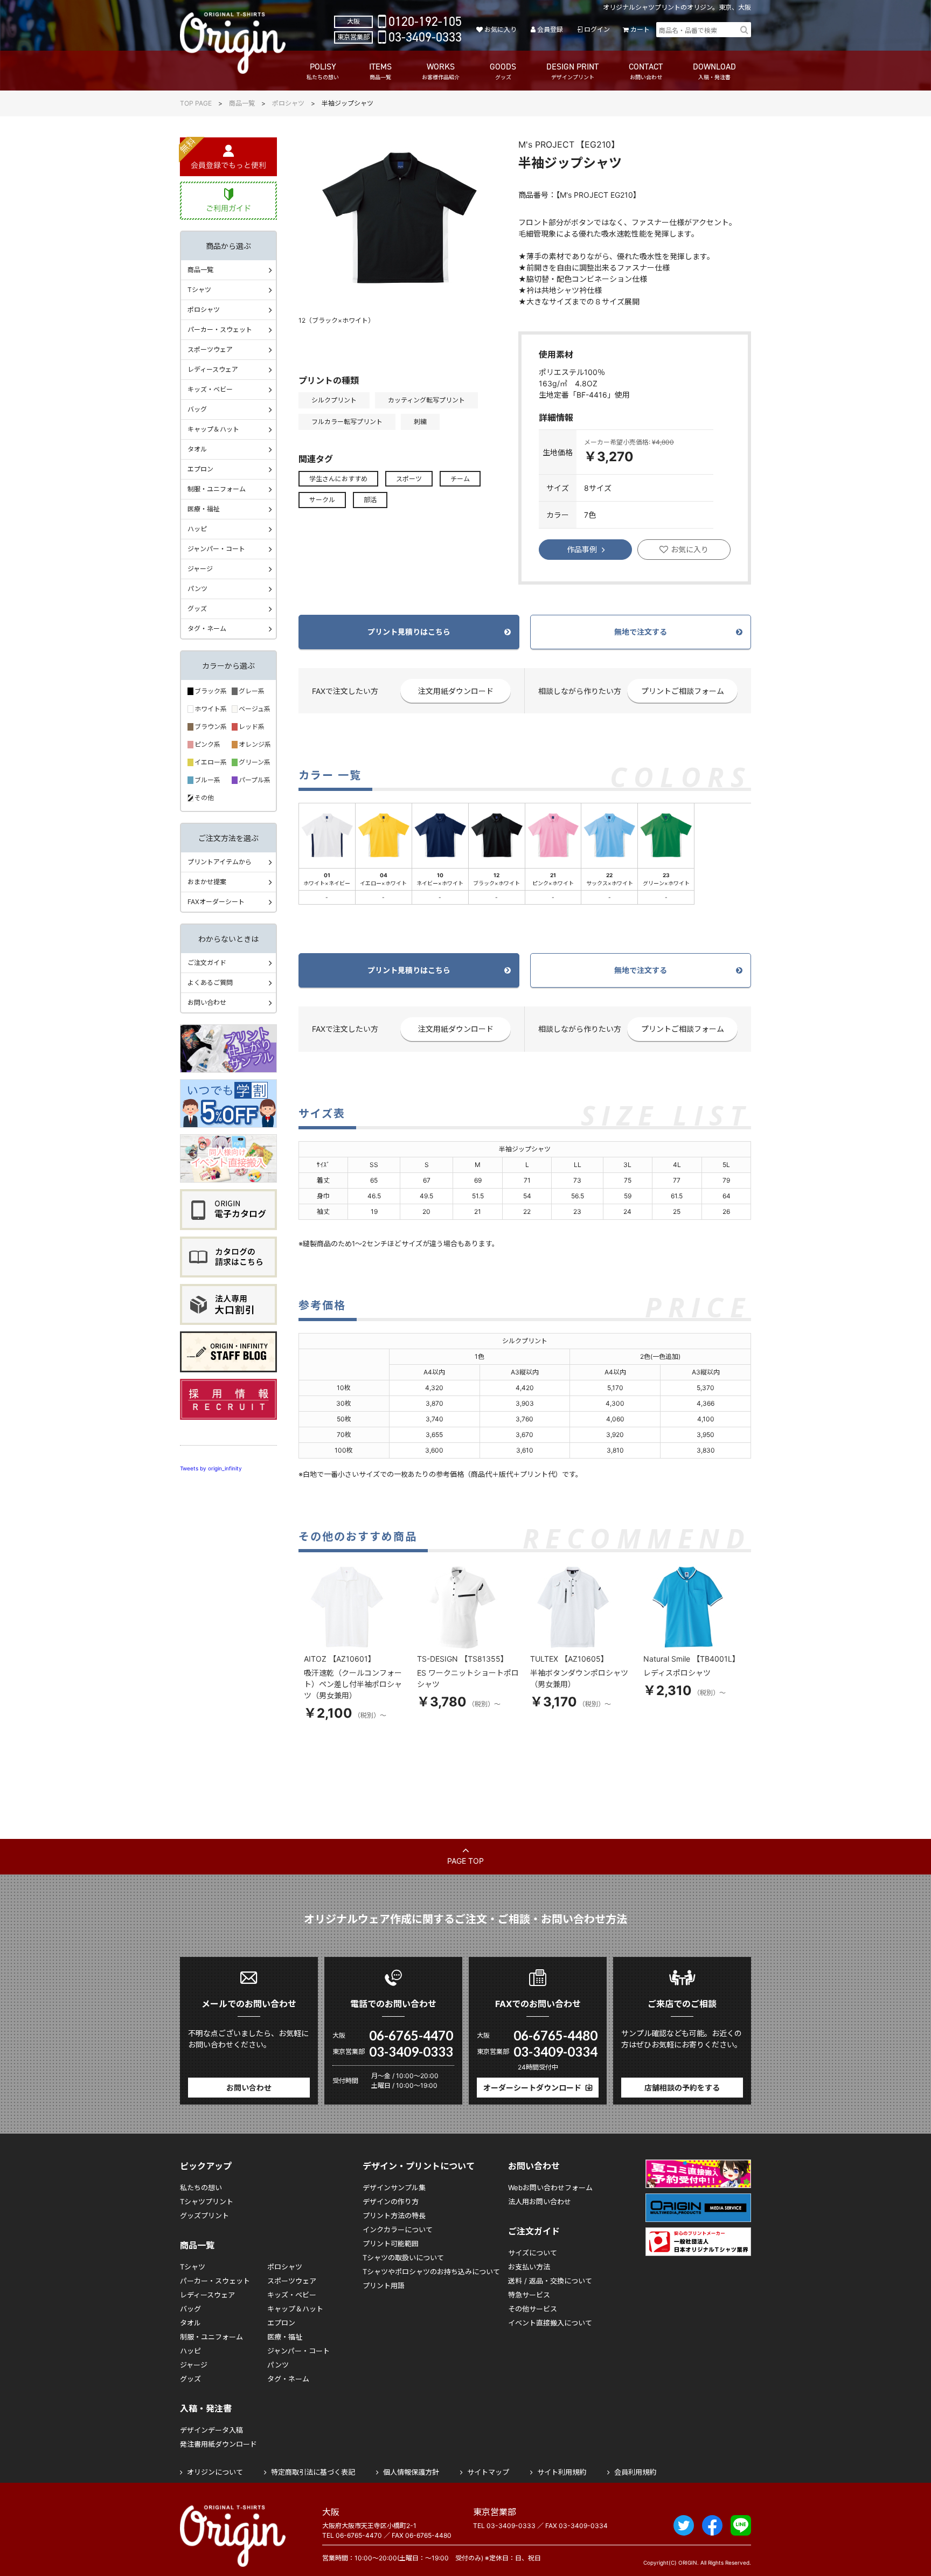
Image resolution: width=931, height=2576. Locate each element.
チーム (460, 479)
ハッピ (197, 529)
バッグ (197, 409)
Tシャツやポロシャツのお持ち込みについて (431, 2272)
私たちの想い (201, 2188)
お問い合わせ (207, 1002)
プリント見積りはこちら (409, 632)
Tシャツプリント (207, 2202)
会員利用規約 (635, 2472)
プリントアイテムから (220, 862)
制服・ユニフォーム (217, 489)
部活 (370, 500)
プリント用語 (384, 2286)
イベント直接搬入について (550, 2323)
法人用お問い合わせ (540, 2202)
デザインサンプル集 (394, 2188)
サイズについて (533, 2253)
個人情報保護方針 (411, 2472)
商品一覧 (242, 103)
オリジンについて (215, 2472)
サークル (322, 500)
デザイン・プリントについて (419, 2166)
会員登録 (550, 29)
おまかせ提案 (207, 882)
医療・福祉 (204, 509)
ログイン (597, 29)
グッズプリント (204, 2216)
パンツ (197, 589)
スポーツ (409, 479)
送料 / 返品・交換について (550, 2281)
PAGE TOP (465, 1861)
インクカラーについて (398, 2230)
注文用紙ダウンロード (456, 691)
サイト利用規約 (562, 2472)
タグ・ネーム (207, 629)
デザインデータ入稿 (211, 2430)
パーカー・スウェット (220, 329)
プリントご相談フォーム (683, 691)
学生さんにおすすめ (338, 479)
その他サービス (533, 2309)
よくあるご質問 (210, 983)
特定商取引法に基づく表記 (313, 2472)
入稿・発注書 (206, 2408)
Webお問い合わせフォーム (550, 2188)
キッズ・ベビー (210, 389)
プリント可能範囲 (391, 2244)
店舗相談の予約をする (682, 2088)
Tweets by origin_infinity (211, 1468)
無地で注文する (641, 632)
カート (640, 29)
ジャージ (200, 569)
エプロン (200, 469)
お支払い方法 (529, 2267)
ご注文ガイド (207, 963)
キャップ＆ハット (213, 429)
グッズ (197, 609)
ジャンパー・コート (216, 549)
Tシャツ (199, 290)
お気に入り (500, 29)
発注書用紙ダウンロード (218, 2444)
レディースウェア (213, 369)
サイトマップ (488, 2472)
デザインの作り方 (391, 2202)
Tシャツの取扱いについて (403, 2258)
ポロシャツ (288, 103)
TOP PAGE (196, 103)
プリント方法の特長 (394, 2216)
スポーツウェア (210, 349)
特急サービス (529, 2295)
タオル (197, 449)
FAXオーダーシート (216, 902)
